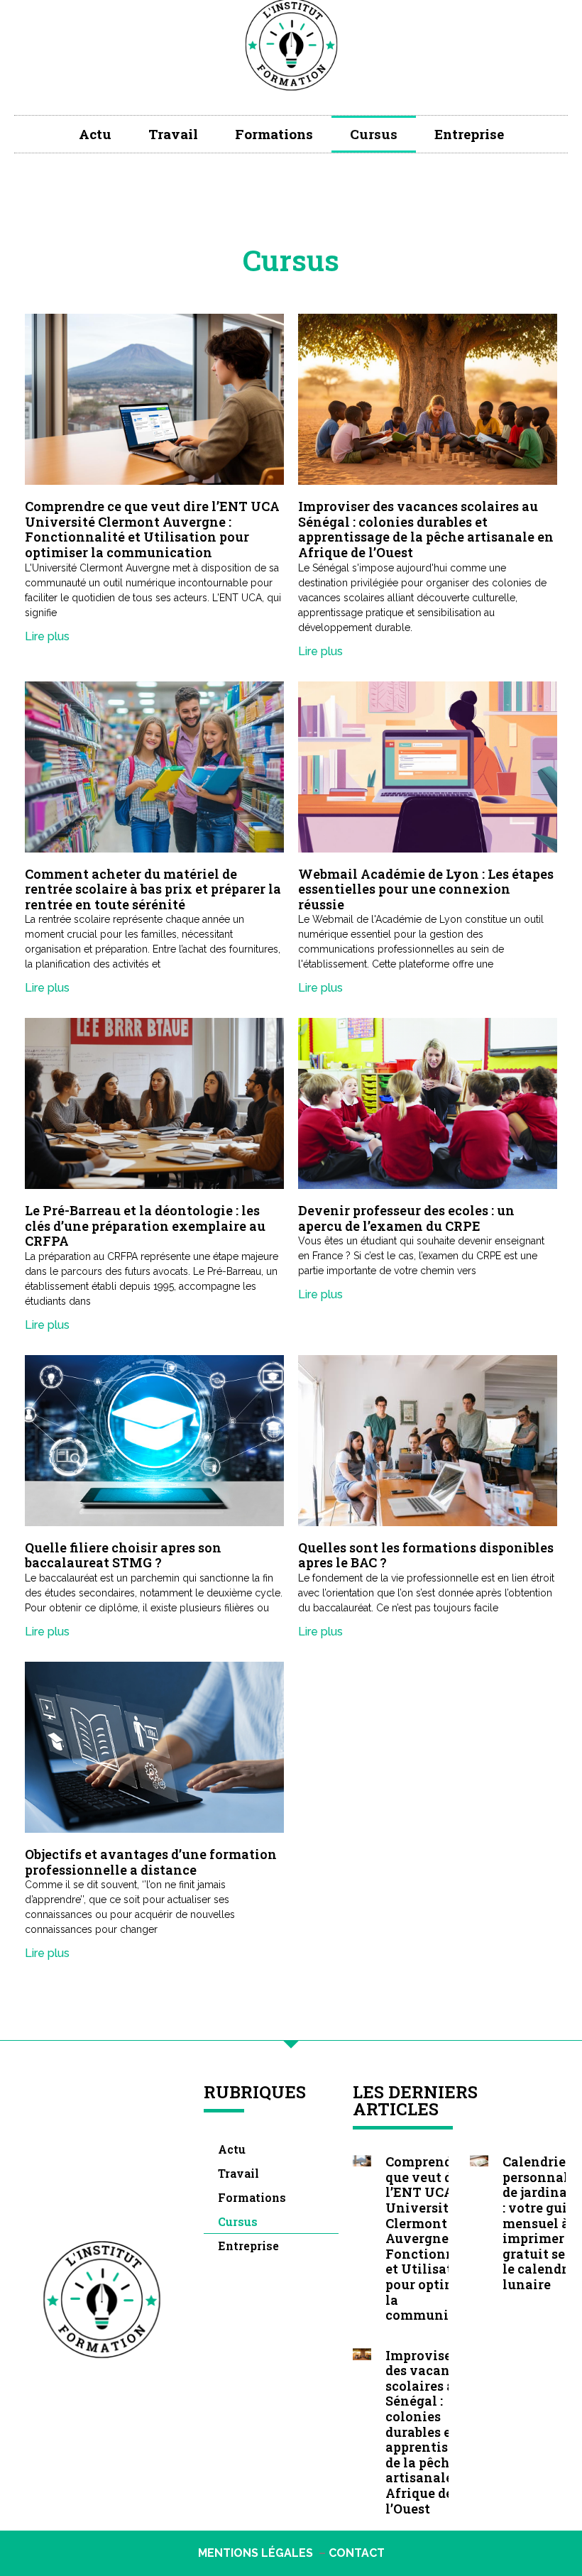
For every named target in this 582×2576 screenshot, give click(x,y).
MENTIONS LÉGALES (256, 2553)
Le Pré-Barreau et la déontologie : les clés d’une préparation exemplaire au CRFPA (145, 1226)
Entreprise (469, 134)
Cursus (374, 134)
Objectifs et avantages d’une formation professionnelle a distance (151, 1862)
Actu (95, 134)
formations (274, 134)
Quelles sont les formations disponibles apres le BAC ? (426, 1555)
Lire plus (47, 636)
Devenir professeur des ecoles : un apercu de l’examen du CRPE (406, 1218)
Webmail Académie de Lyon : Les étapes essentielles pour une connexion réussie (426, 889)
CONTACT (357, 2553)
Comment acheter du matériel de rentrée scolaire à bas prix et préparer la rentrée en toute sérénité (153, 889)
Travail (173, 134)
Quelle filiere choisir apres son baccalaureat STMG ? (123, 1555)
